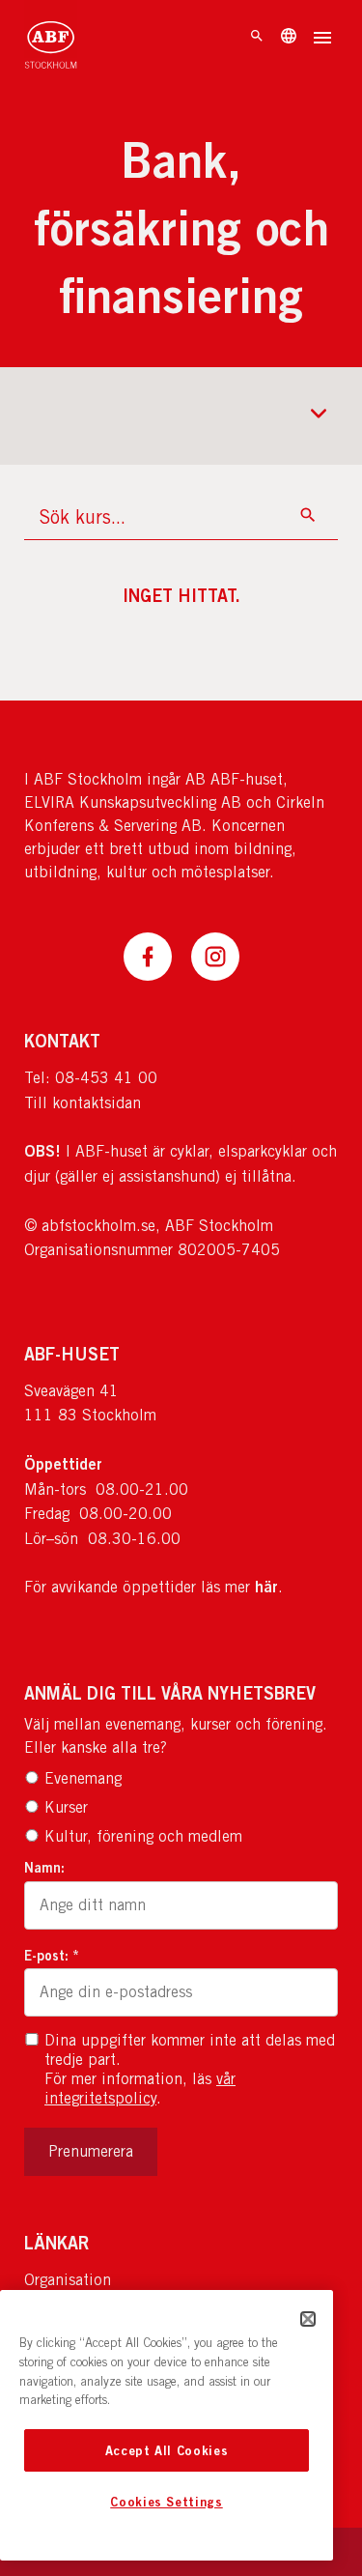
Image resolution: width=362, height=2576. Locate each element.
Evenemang (83, 1778)
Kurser (66, 1807)
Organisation (68, 2280)
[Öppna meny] (322, 40)
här (266, 1587)
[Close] (308, 2319)
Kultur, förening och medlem (143, 1836)
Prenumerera (91, 2151)
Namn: (44, 1867)
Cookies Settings (167, 2502)
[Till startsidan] (51, 39)
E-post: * (52, 1955)
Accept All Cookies (167, 2450)
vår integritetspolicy (140, 2089)
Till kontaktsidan (83, 1103)
